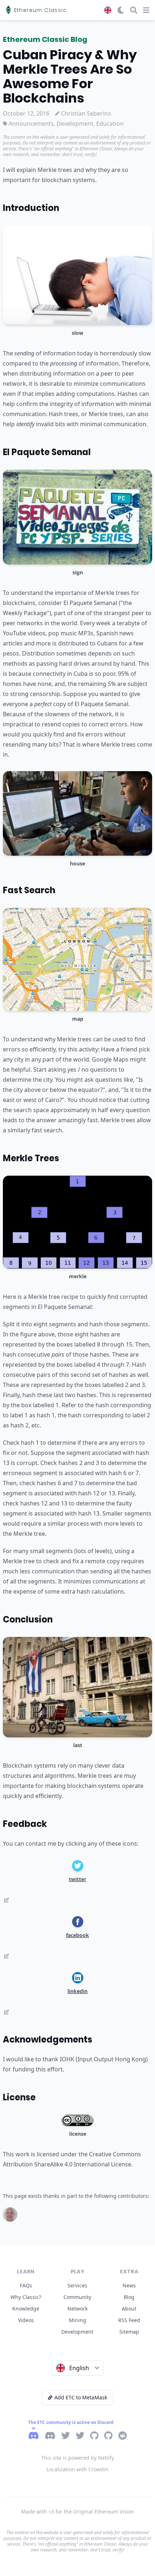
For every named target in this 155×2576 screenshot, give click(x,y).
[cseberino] (10, 2214)
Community (77, 2297)
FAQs (26, 2285)
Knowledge (26, 2309)
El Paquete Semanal (47, 452)
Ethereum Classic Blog (45, 39)
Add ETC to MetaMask (81, 2397)
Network (77, 2309)
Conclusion (28, 1619)
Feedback (25, 1824)
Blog (129, 2297)
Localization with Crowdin (77, 2469)
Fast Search (29, 890)
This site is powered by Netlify (77, 2458)
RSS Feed (129, 2320)
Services (77, 2285)
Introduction (31, 208)
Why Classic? (26, 2297)
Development (77, 2332)
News (129, 2285)
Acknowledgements (48, 2039)
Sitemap (129, 2332)
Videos (26, 2320)
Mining (77, 2320)
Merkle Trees (31, 1158)
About (129, 2309)
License (19, 2097)
